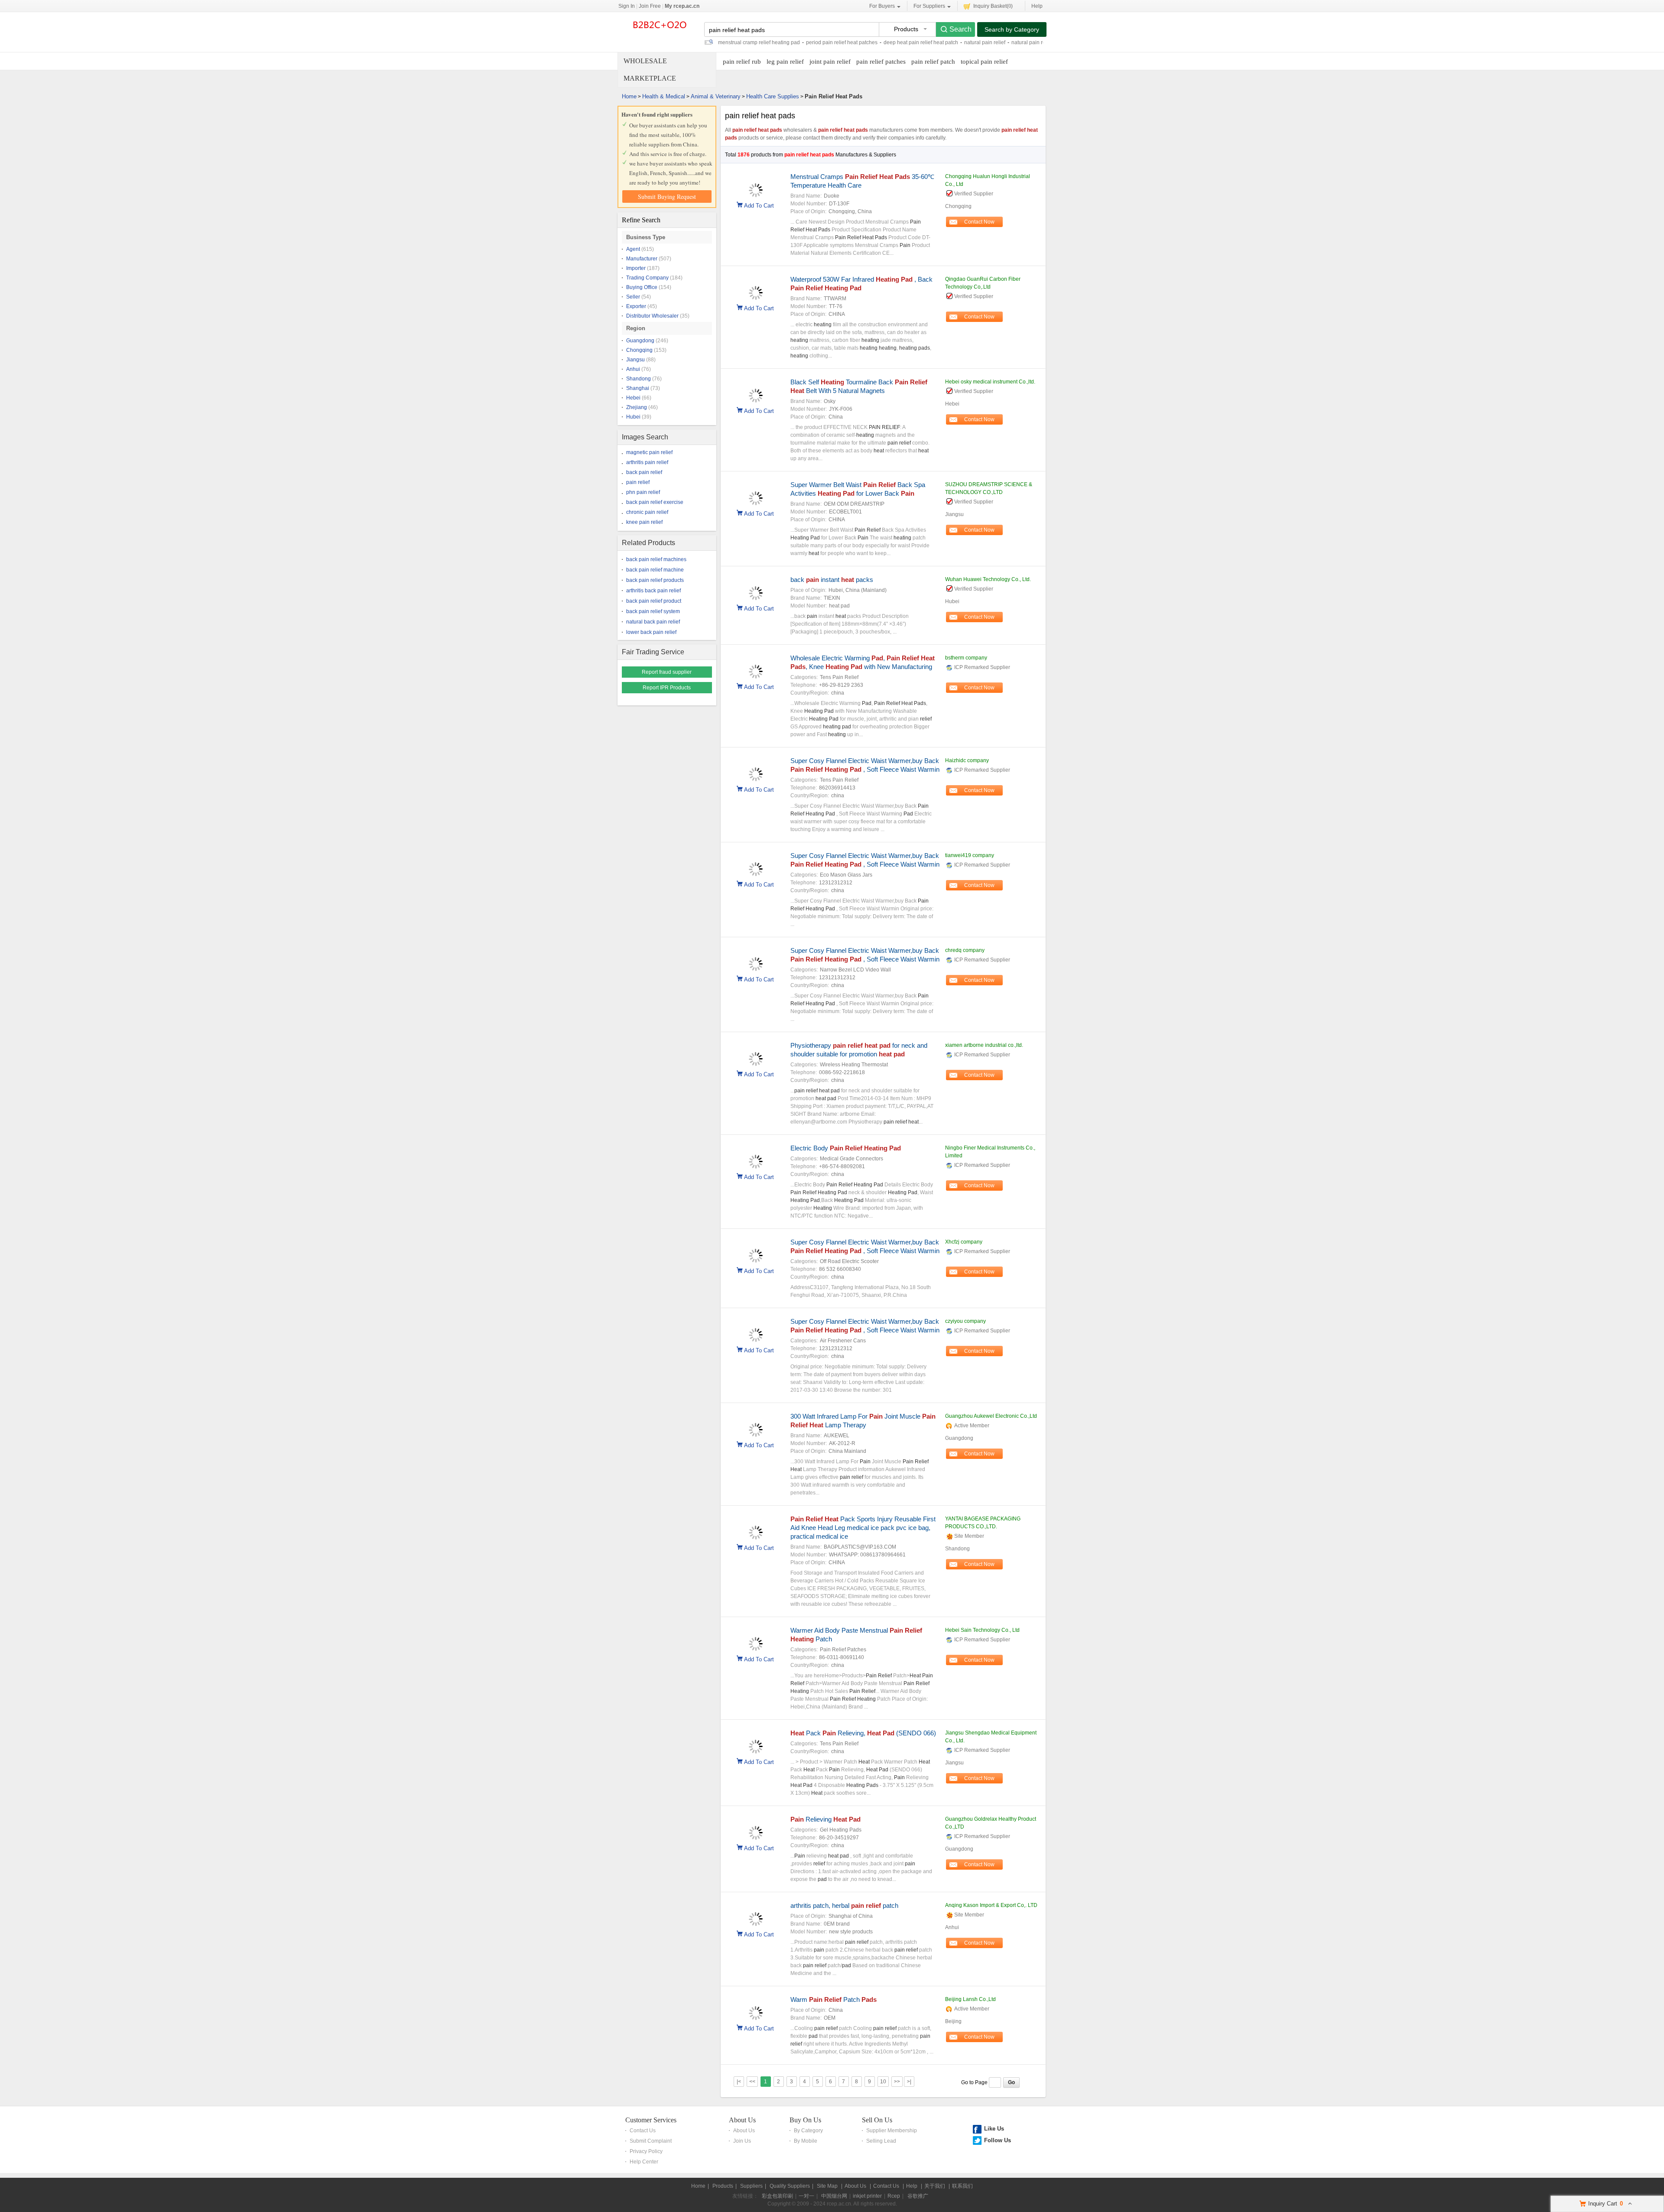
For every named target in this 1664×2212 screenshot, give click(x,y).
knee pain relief (644, 522)
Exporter (636, 306)
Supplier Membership (892, 2131)
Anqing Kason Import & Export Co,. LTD (991, 1905)
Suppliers (751, 2186)
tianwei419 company (970, 855)
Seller (633, 297)
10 (883, 2082)
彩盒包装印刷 (777, 2196)
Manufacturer (642, 259)
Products (723, 2186)
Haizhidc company (967, 760)
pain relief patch (933, 62)
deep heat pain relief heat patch (921, 42)
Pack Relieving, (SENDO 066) (863, 1733)
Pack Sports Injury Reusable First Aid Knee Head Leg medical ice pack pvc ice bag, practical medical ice (863, 1528)
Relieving (825, 1819)
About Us (742, 2120)
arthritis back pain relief (653, 591)
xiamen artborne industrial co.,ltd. (984, 1045)
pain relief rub (742, 62)
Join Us (742, 2141)
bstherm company (966, 658)
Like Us (994, 2129)
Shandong (639, 379)
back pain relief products (655, 580)
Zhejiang (637, 407)
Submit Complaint (651, 2141)
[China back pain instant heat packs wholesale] (756, 598)
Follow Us (998, 2140)
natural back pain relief (653, 622)
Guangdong (640, 341)
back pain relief (644, 472)
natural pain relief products (1043, 42)
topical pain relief (984, 62)
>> (897, 2082)
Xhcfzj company (964, 1242)
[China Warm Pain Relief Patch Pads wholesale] (756, 2018)
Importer (636, 268)
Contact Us (643, 2131)
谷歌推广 (918, 2196)
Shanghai (638, 388)
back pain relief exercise (655, 502)
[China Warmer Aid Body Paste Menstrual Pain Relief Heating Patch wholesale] (756, 1649)
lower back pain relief (651, 632)
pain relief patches (881, 62)
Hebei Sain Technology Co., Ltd (982, 1630)
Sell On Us (877, 2120)
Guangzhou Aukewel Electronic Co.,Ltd (991, 1416)
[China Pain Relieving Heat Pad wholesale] (756, 1838)
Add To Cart (759, 205)
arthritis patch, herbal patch (844, 1905)
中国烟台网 (834, 2196)
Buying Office (642, 287)
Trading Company (647, 278)
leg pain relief (785, 62)
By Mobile (806, 2141)
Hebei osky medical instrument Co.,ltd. (990, 382)
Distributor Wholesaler (652, 316)
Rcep (894, 2196)
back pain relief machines (656, 559)
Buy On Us (805, 2120)
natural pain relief (985, 42)
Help (1037, 6)
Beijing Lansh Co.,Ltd (970, 1999)
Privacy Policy (646, 2151)
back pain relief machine (655, 570)
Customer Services (651, 2120)
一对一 (806, 2196)
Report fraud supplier (667, 672)
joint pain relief (830, 62)
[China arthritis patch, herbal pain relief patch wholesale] (756, 1924)
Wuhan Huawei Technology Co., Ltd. (988, 579)
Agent (633, 249)
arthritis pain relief (647, 462)
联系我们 (962, 2186)
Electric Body (846, 1148)
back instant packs (832, 580)
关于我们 (935, 2186)
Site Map (827, 2186)
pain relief (638, 482)
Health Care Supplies (773, 96)
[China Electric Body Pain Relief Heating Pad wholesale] (756, 1167)
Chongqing (639, 350)
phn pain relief (643, 492)
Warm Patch (834, 1999)
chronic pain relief (647, 512)
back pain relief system (653, 611)
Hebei (633, 398)
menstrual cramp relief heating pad (759, 42)
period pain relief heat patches (842, 42)
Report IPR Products (667, 688)
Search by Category (1012, 29)
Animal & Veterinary (716, 96)
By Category (808, 2131)
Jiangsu (635, 360)
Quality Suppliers (790, 2186)
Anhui (633, 369)
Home (629, 96)
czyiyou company (965, 1321)
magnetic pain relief (649, 452)
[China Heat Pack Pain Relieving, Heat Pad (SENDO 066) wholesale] (756, 1752)
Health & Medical (664, 96)
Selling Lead (881, 2141)
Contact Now (979, 222)
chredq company (965, 950)
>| (909, 2082)
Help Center (644, 2162)
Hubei (633, 417)
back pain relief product (654, 601)
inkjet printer (867, 2196)
